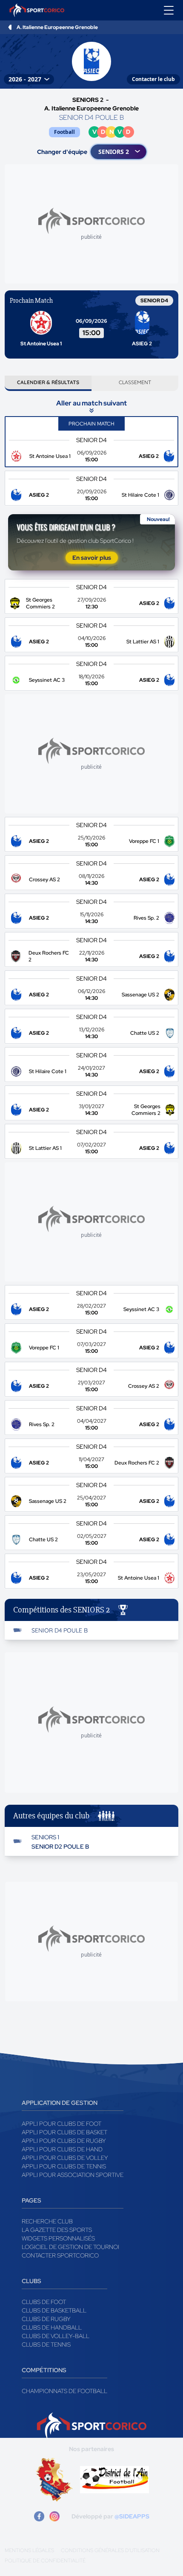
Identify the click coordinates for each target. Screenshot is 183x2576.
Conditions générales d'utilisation (110, 2550)
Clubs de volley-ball (56, 2336)
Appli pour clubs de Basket (64, 2132)
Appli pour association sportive (73, 2175)
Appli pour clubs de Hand (62, 2149)
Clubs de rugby (46, 2319)
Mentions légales (29, 2550)
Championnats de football (64, 2391)
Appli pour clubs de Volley (65, 2158)
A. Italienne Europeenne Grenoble (57, 27)
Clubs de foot (44, 2302)
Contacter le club (153, 79)
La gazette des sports (57, 2230)
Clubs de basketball (54, 2310)
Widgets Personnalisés (58, 2238)
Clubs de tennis (46, 2344)
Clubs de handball (52, 2327)
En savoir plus (92, 558)
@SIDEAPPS (132, 2516)
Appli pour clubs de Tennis (64, 2166)
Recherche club (47, 2221)
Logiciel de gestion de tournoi (70, 2247)
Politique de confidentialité (45, 2561)
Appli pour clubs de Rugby (64, 2141)
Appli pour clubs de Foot (61, 2124)
